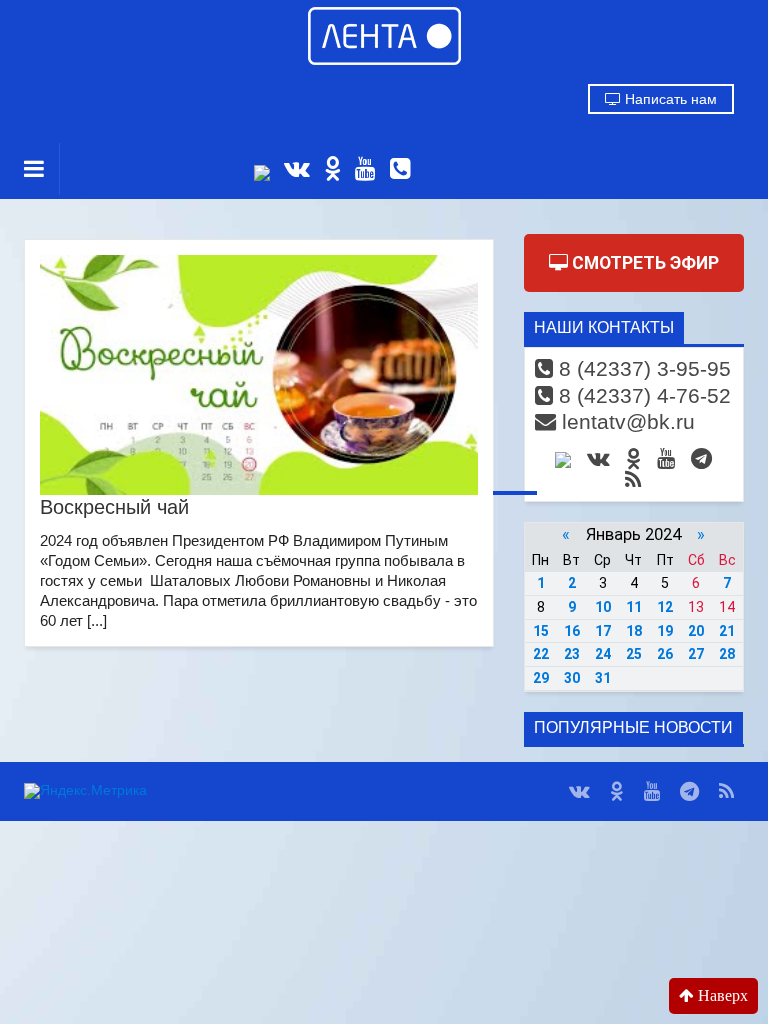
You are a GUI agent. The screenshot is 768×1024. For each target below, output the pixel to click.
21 (727, 631)
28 (727, 654)
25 (634, 654)
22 (541, 654)
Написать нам (669, 99)
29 (541, 678)
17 (603, 631)
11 (634, 607)
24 (603, 654)
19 (665, 631)
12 (665, 607)
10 (603, 607)
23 (572, 654)
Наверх (721, 995)
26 (665, 654)
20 (696, 631)
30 (572, 678)
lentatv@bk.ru (625, 421)
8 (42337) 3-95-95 (642, 368)
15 (541, 631)
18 (634, 631)
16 (572, 631)
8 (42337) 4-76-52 (642, 395)
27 (696, 654)
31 (603, 678)
